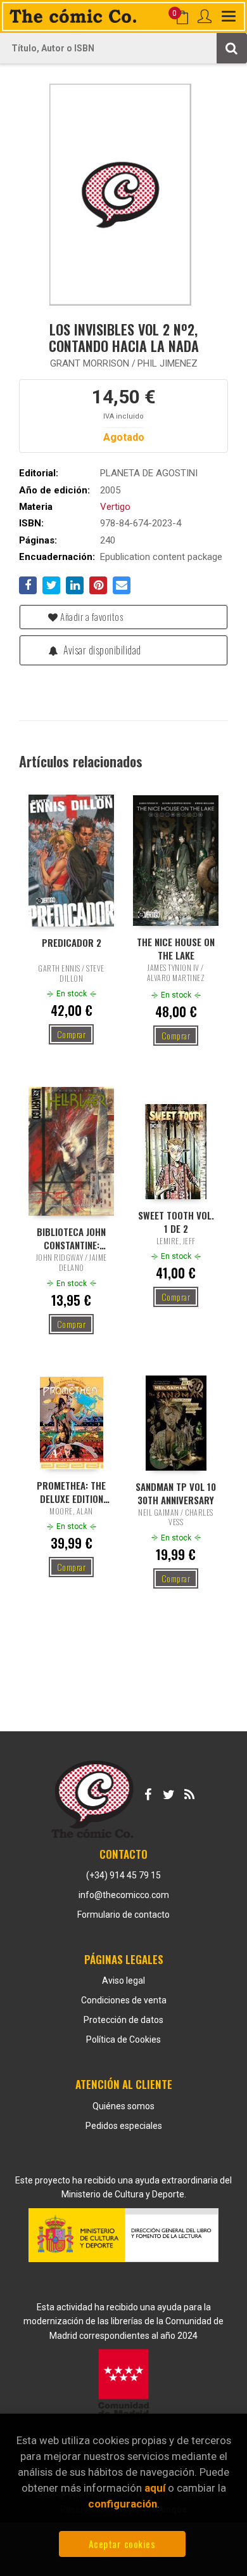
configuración (123, 2504)
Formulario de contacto (123, 1915)
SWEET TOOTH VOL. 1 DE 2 (176, 1221)
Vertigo (115, 507)
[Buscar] (232, 48)
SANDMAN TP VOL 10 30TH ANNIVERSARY (176, 1493)
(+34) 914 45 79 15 (123, 1875)
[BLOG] (189, 1792)
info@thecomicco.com (124, 1895)
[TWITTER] (168, 1792)
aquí (155, 2488)
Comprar (72, 1034)
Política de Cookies (123, 2039)
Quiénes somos (123, 2106)
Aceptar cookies (122, 2544)
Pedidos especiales (124, 2126)
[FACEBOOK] (148, 1792)
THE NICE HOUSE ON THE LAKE (176, 948)
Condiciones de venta (124, 2000)
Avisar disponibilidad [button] (101, 650)
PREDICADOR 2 (72, 943)
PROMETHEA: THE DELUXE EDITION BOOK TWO (71, 1492)
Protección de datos (123, 2020)
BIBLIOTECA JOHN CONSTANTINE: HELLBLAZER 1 (71, 1238)
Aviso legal (123, 1981)
